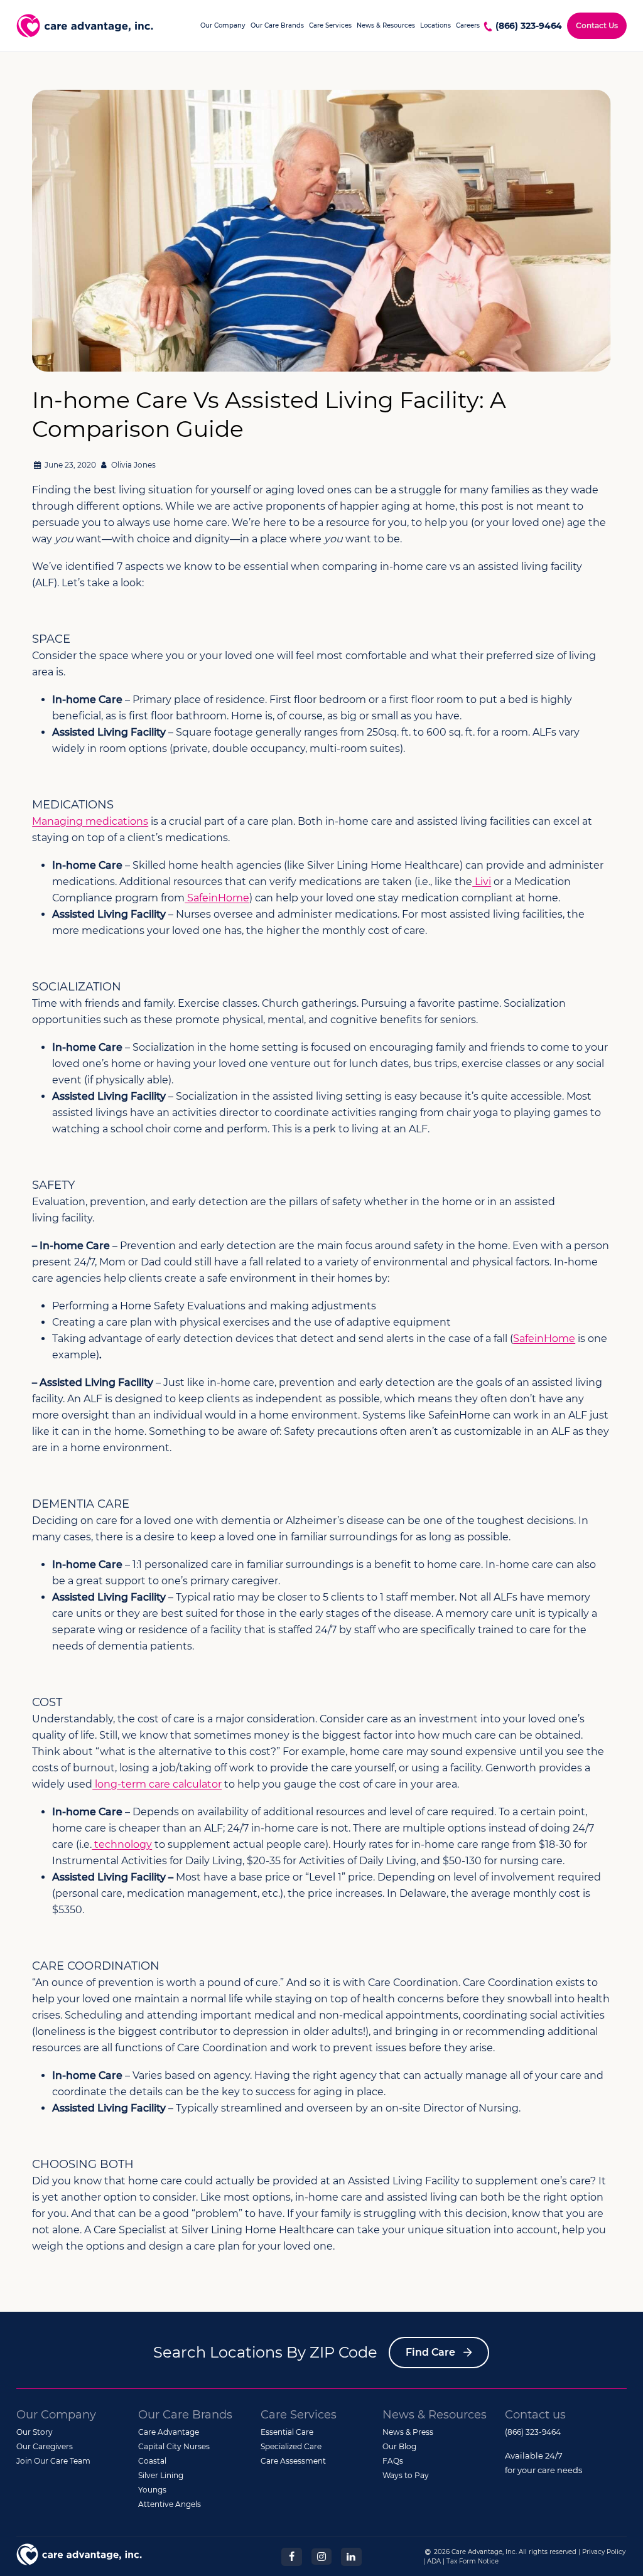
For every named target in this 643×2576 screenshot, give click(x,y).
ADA (434, 2561)
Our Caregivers (45, 2446)
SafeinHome (217, 898)
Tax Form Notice (473, 2561)
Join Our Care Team (53, 2461)
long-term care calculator (157, 1784)
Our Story (35, 2432)
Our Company (223, 25)
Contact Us (597, 25)
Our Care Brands (277, 25)
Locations (435, 25)
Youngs (152, 2490)
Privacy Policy (604, 2552)
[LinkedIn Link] (351, 2556)
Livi (482, 882)
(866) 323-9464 (529, 26)
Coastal (152, 2461)
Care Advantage (169, 2432)
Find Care (430, 2352)
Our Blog (399, 2446)
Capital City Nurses (174, 2446)
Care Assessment (293, 2461)
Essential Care (287, 2432)
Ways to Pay (406, 2475)
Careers (468, 25)
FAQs (393, 2461)
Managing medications (90, 821)
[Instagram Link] (321, 2556)
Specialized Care (291, 2446)
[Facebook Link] (291, 2556)
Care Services (330, 25)
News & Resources (386, 25)
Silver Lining (161, 2475)
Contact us (535, 2415)
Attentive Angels (170, 2504)
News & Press (408, 2432)
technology (122, 1844)
